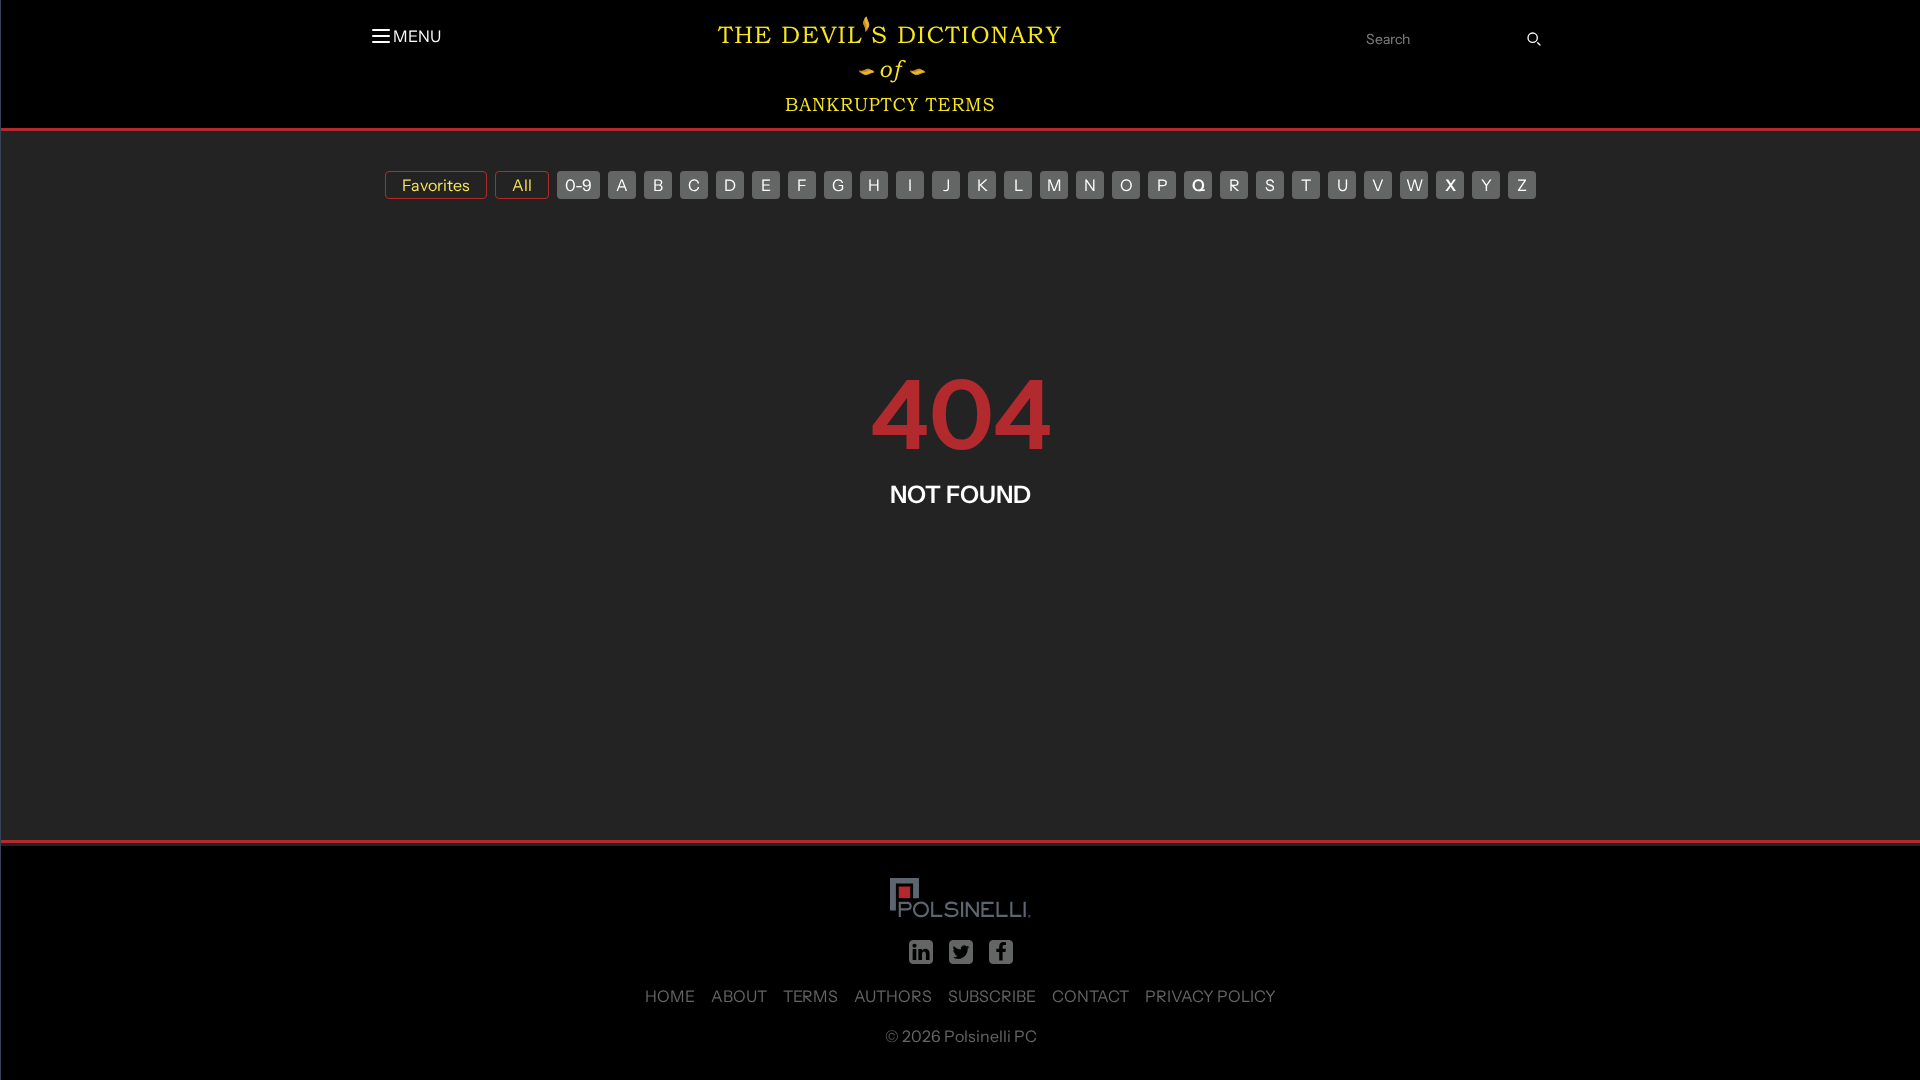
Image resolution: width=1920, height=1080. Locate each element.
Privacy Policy (1210, 996)
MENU (417, 36)
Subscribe (992, 996)
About (739, 996)
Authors (893, 996)
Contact (1090, 996)
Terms (810, 996)
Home (670, 996)
